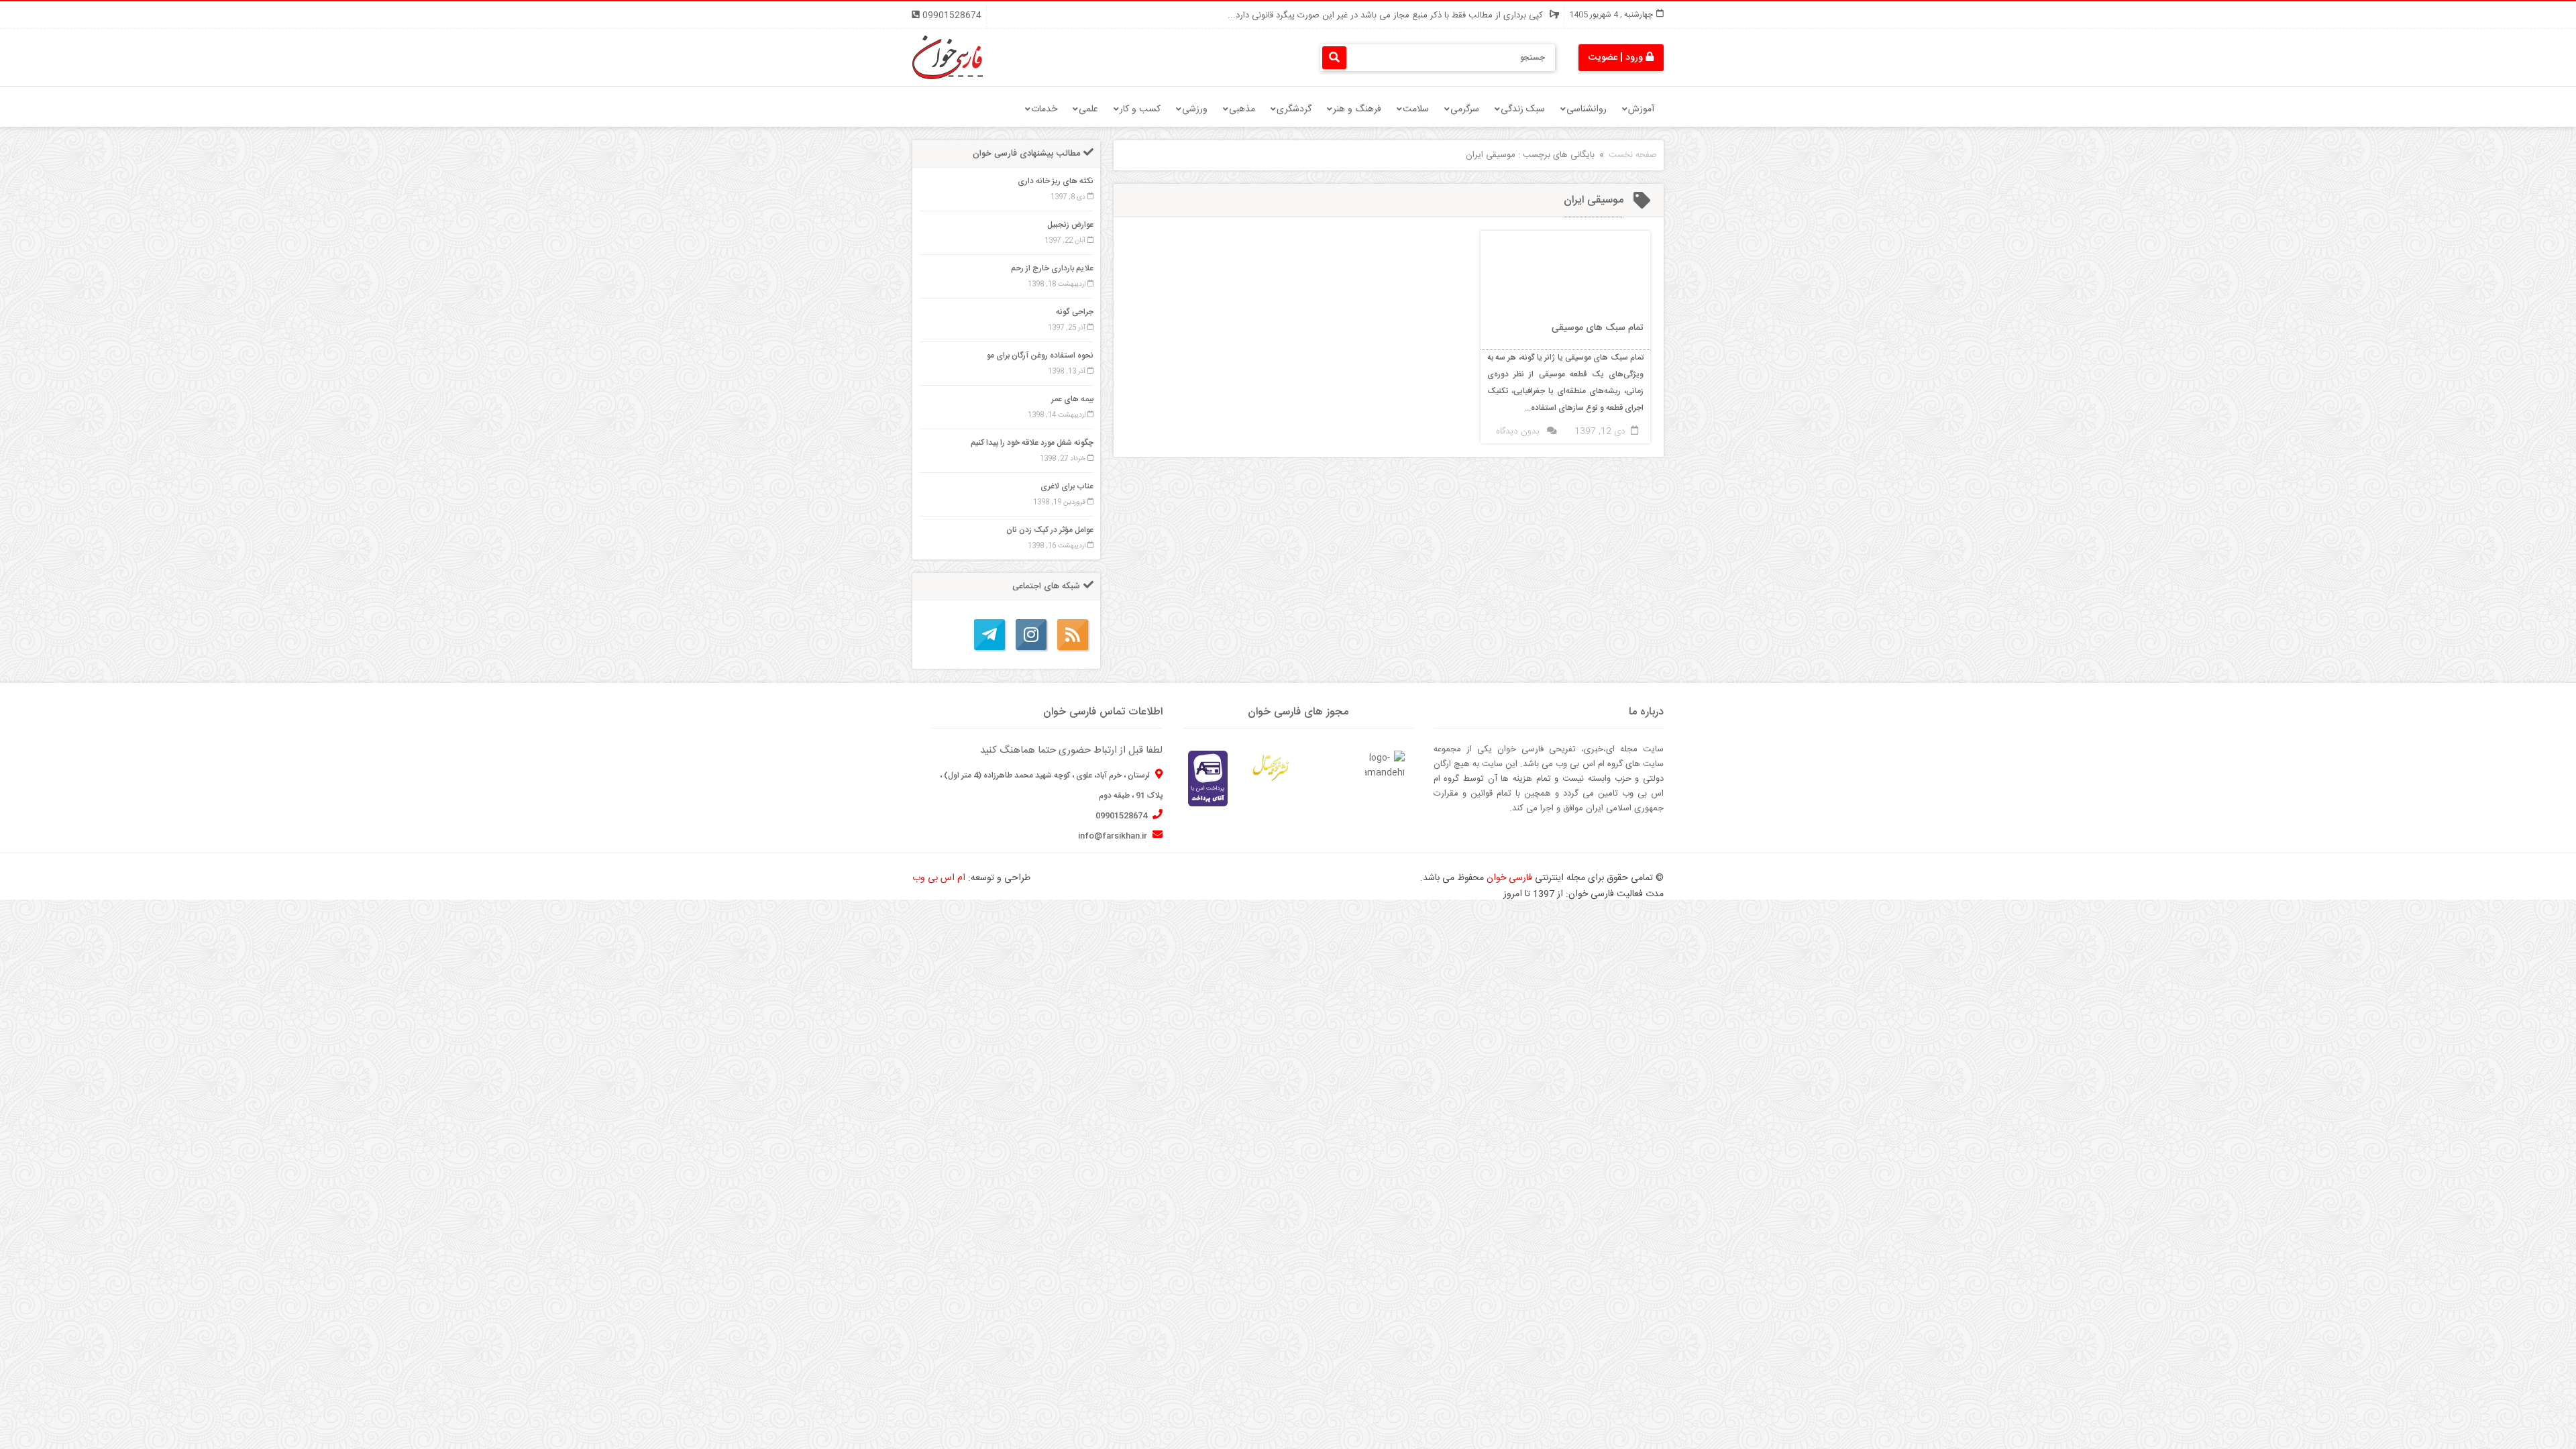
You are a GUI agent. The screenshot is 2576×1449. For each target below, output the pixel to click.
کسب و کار (1140, 109)
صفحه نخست (1633, 155)
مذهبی (1242, 109)
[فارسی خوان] (948, 58)
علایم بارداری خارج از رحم (1052, 268)
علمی (1088, 109)
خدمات (1044, 109)
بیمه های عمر (1072, 399)
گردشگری (1294, 109)
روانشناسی (1587, 109)
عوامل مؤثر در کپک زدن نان (1050, 530)
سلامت (1416, 109)
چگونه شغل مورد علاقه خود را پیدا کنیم (1032, 443)
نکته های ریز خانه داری (1056, 181)
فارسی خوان (1509, 878)
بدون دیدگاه (1517, 431)
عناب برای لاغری (1067, 486)
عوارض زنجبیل (1070, 225)
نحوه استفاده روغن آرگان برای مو (1040, 356)
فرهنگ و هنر (1357, 109)
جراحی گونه (1075, 312)
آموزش (1641, 109)
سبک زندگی (1523, 109)
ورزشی (1195, 109)
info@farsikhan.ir (1114, 836)
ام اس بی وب (939, 878)
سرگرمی (1465, 109)
